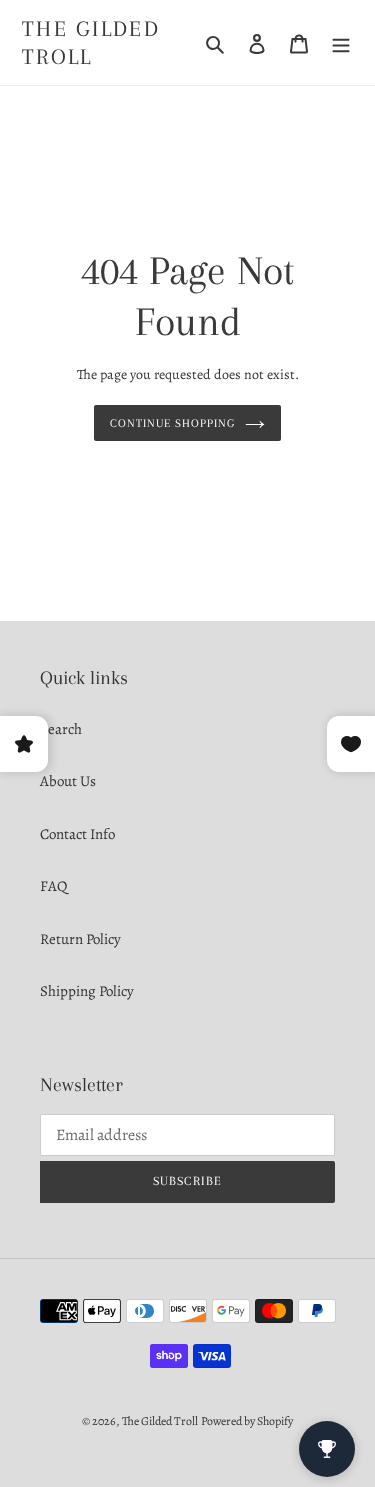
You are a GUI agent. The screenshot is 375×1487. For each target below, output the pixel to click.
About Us (68, 781)
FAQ (53, 886)
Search (61, 729)
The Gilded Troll (91, 42)
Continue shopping (172, 423)
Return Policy (80, 939)
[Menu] (341, 42)
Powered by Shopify (247, 1421)
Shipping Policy (87, 991)
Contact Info (77, 834)
